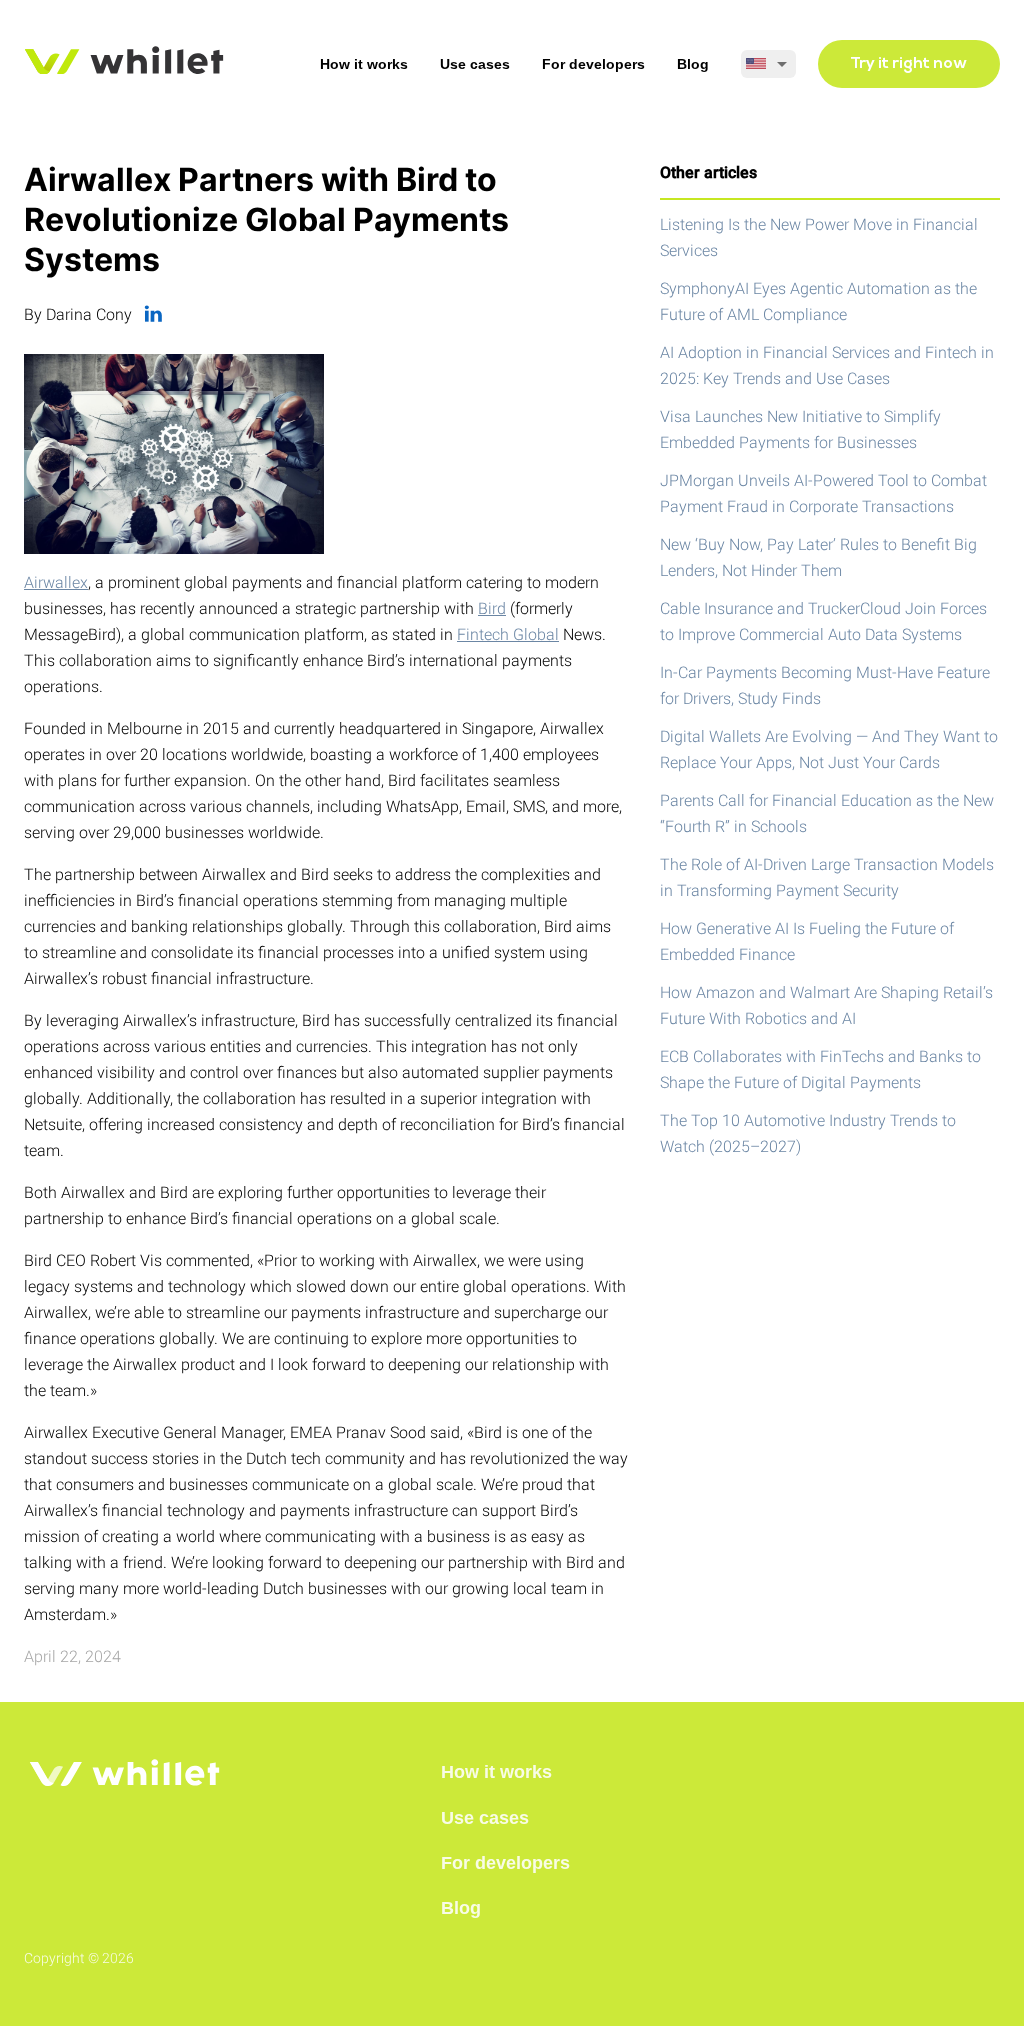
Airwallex (56, 582)
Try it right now (909, 64)
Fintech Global (508, 634)
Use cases (475, 64)
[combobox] (768, 64)
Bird (492, 608)
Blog (693, 64)
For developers (593, 64)
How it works (364, 64)
